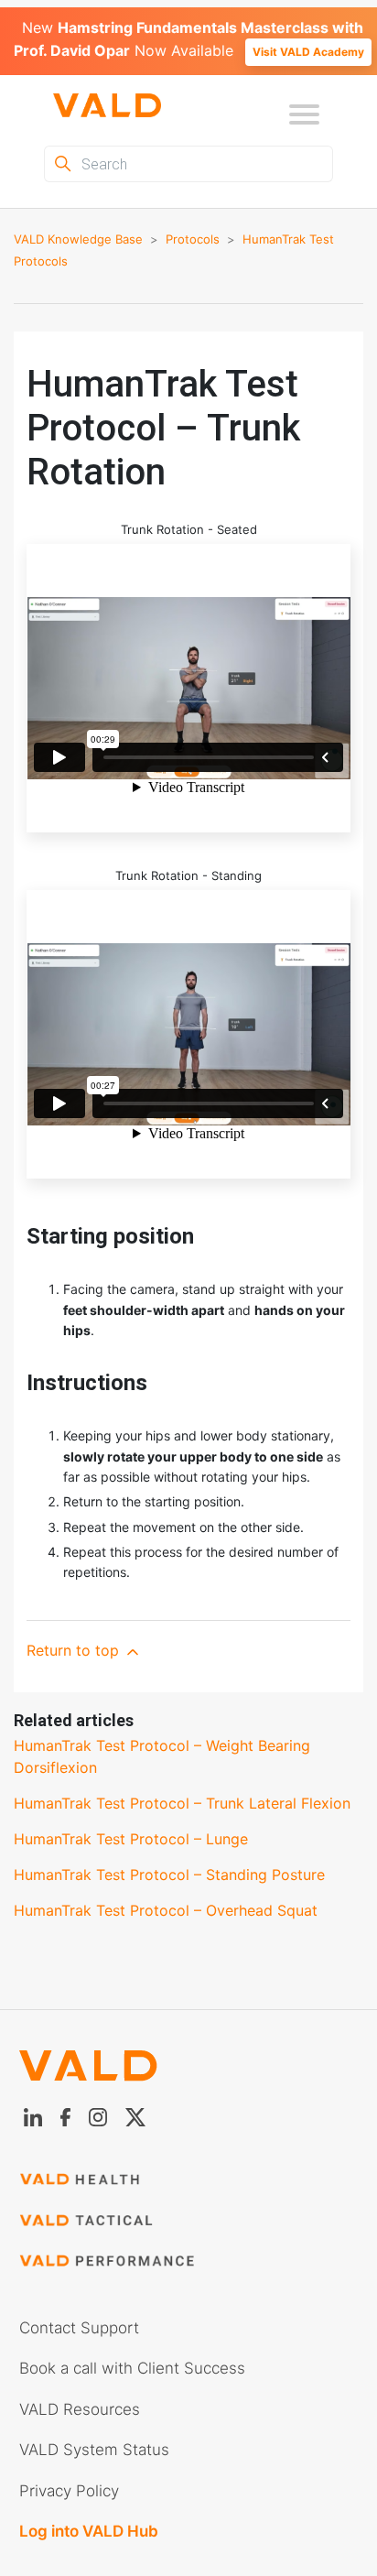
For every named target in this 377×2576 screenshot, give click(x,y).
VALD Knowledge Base (78, 239)
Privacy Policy (69, 2491)
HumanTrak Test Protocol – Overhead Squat (166, 1910)
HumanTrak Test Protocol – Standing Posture (169, 1875)
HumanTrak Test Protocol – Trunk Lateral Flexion (182, 1803)
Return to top (75, 1650)
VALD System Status (94, 2450)
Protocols (193, 239)
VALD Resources (80, 2409)
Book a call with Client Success (132, 2368)
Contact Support (79, 2328)
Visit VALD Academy (308, 52)
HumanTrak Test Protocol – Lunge (131, 1839)
